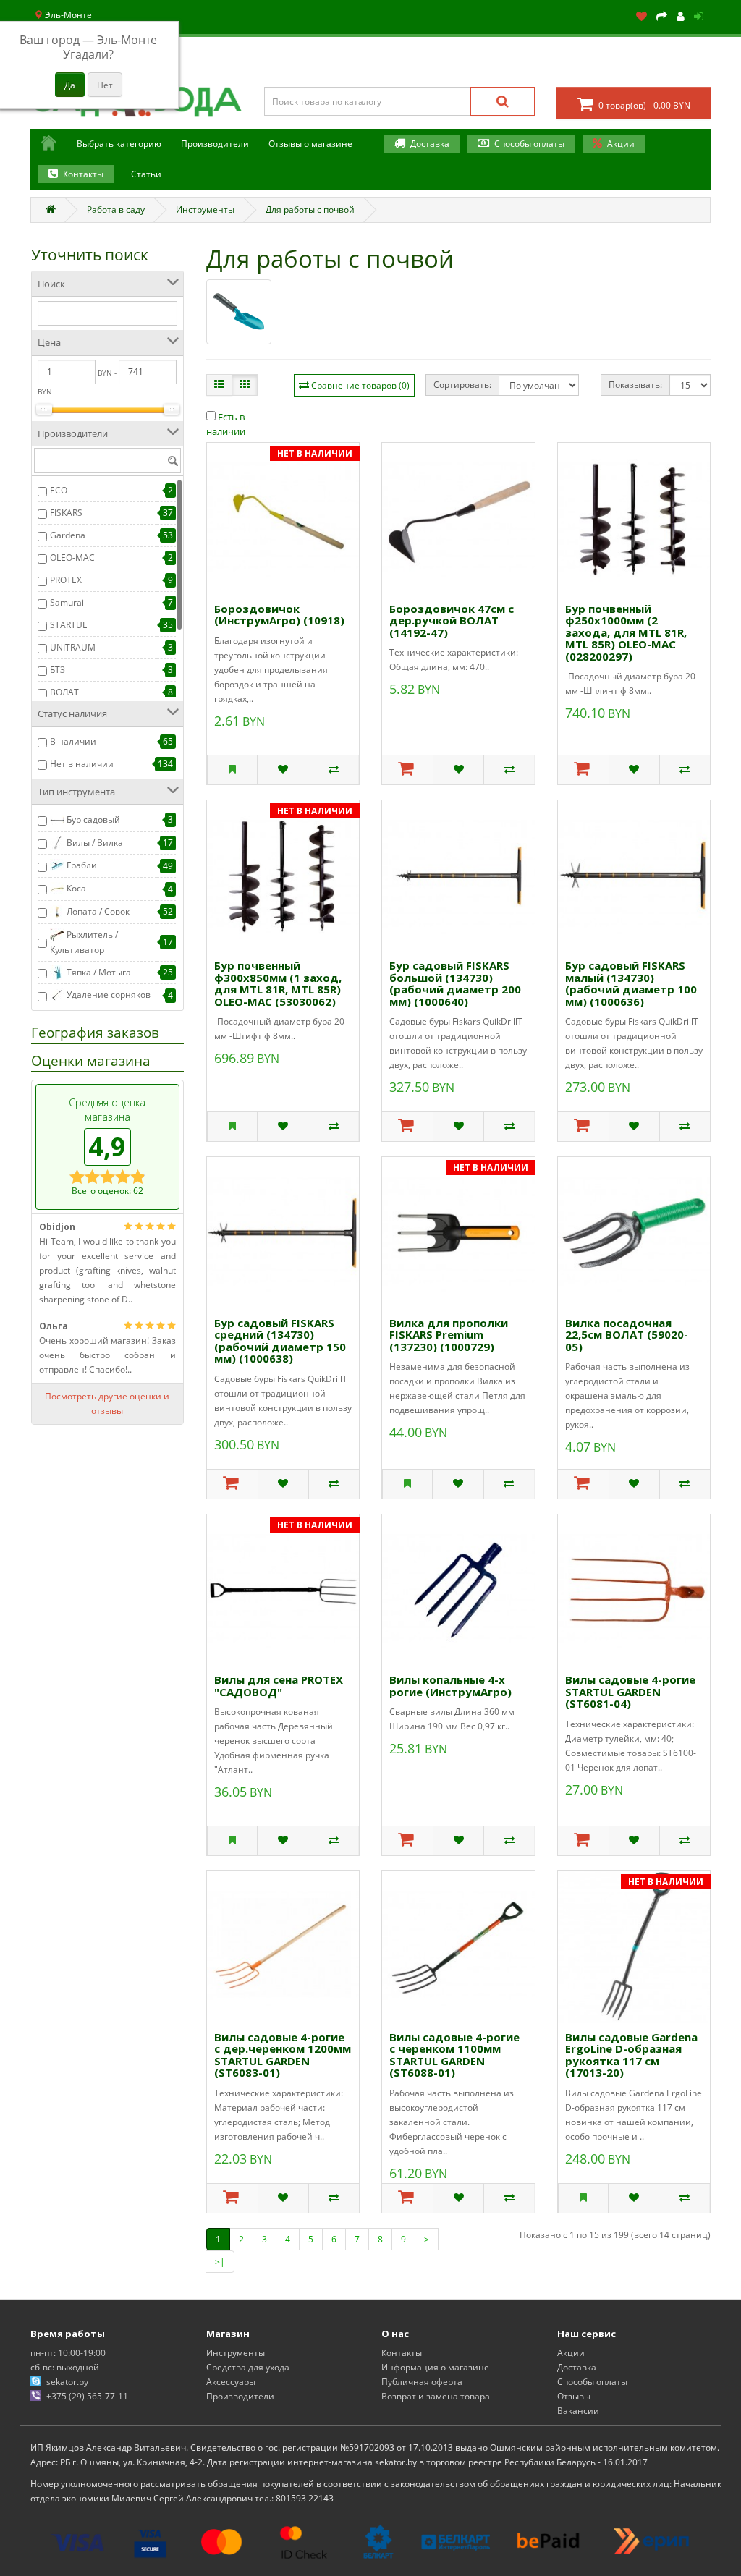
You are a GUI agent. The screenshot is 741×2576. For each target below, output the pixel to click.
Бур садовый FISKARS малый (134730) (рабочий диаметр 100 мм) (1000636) (631, 983)
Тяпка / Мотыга (98, 972)
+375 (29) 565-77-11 (87, 2396)
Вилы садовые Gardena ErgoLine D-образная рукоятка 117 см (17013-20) (631, 2055)
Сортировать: (462, 385)
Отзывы (574, 2396)
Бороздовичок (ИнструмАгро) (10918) (279, 615)
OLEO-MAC (72, 558)
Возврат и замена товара (436, 2396)
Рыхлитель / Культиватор (84, 942)
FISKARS (66, 513)
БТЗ (58, 670)
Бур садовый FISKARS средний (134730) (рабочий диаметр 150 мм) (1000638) (280, 1341)
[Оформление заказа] (662, 17)
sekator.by (67, 2382)
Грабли (81, 865)
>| (220, 2262)
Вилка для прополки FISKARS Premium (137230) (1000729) (449, 1335)
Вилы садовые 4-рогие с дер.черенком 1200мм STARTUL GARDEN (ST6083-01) (283, 2055)
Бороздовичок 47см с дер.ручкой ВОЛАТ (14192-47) (452, 620)
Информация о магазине (435, 2367)
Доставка (430, 144)
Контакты (83, 174)
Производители (240, 2396)
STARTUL (68, 625)
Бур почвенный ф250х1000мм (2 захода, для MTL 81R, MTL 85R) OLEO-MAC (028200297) (626, 632)
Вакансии (578, 2411)
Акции (621, 144)
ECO (59, 490)
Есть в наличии (226, 424)
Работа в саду (116, 209)
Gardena (68, 535)
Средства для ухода (248, 2367)
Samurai (67, 602)
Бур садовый (92, 819)
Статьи (146, 174)
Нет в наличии (82, 764)
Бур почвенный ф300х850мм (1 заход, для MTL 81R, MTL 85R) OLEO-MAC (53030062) (278, 983)
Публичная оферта (422, 2382)
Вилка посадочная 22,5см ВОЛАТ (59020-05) (627, 1335)
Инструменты (205, 209)
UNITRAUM (73, 647)
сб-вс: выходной (65, 2367)
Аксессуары (231, 2382)
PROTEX (66, 580)
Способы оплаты (529, 144)
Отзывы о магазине (310, 144)
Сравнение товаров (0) (360, 385)
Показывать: (635, 385)
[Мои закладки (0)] (642, 17)
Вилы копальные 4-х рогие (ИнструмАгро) (450, 1686)
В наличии (73, 741)
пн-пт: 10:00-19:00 (68, 2353)
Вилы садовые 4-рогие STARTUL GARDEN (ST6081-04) (630, 1691)
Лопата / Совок (97, 911)
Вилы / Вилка (94, 843)
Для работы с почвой (310, 209)
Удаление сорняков (107, 995)
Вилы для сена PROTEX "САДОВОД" (279, 1686)
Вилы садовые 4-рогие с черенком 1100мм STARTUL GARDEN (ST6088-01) (454, 2055)
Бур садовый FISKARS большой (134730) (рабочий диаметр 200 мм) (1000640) (455, 983)
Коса (75, 888)
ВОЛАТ (64, 692)
